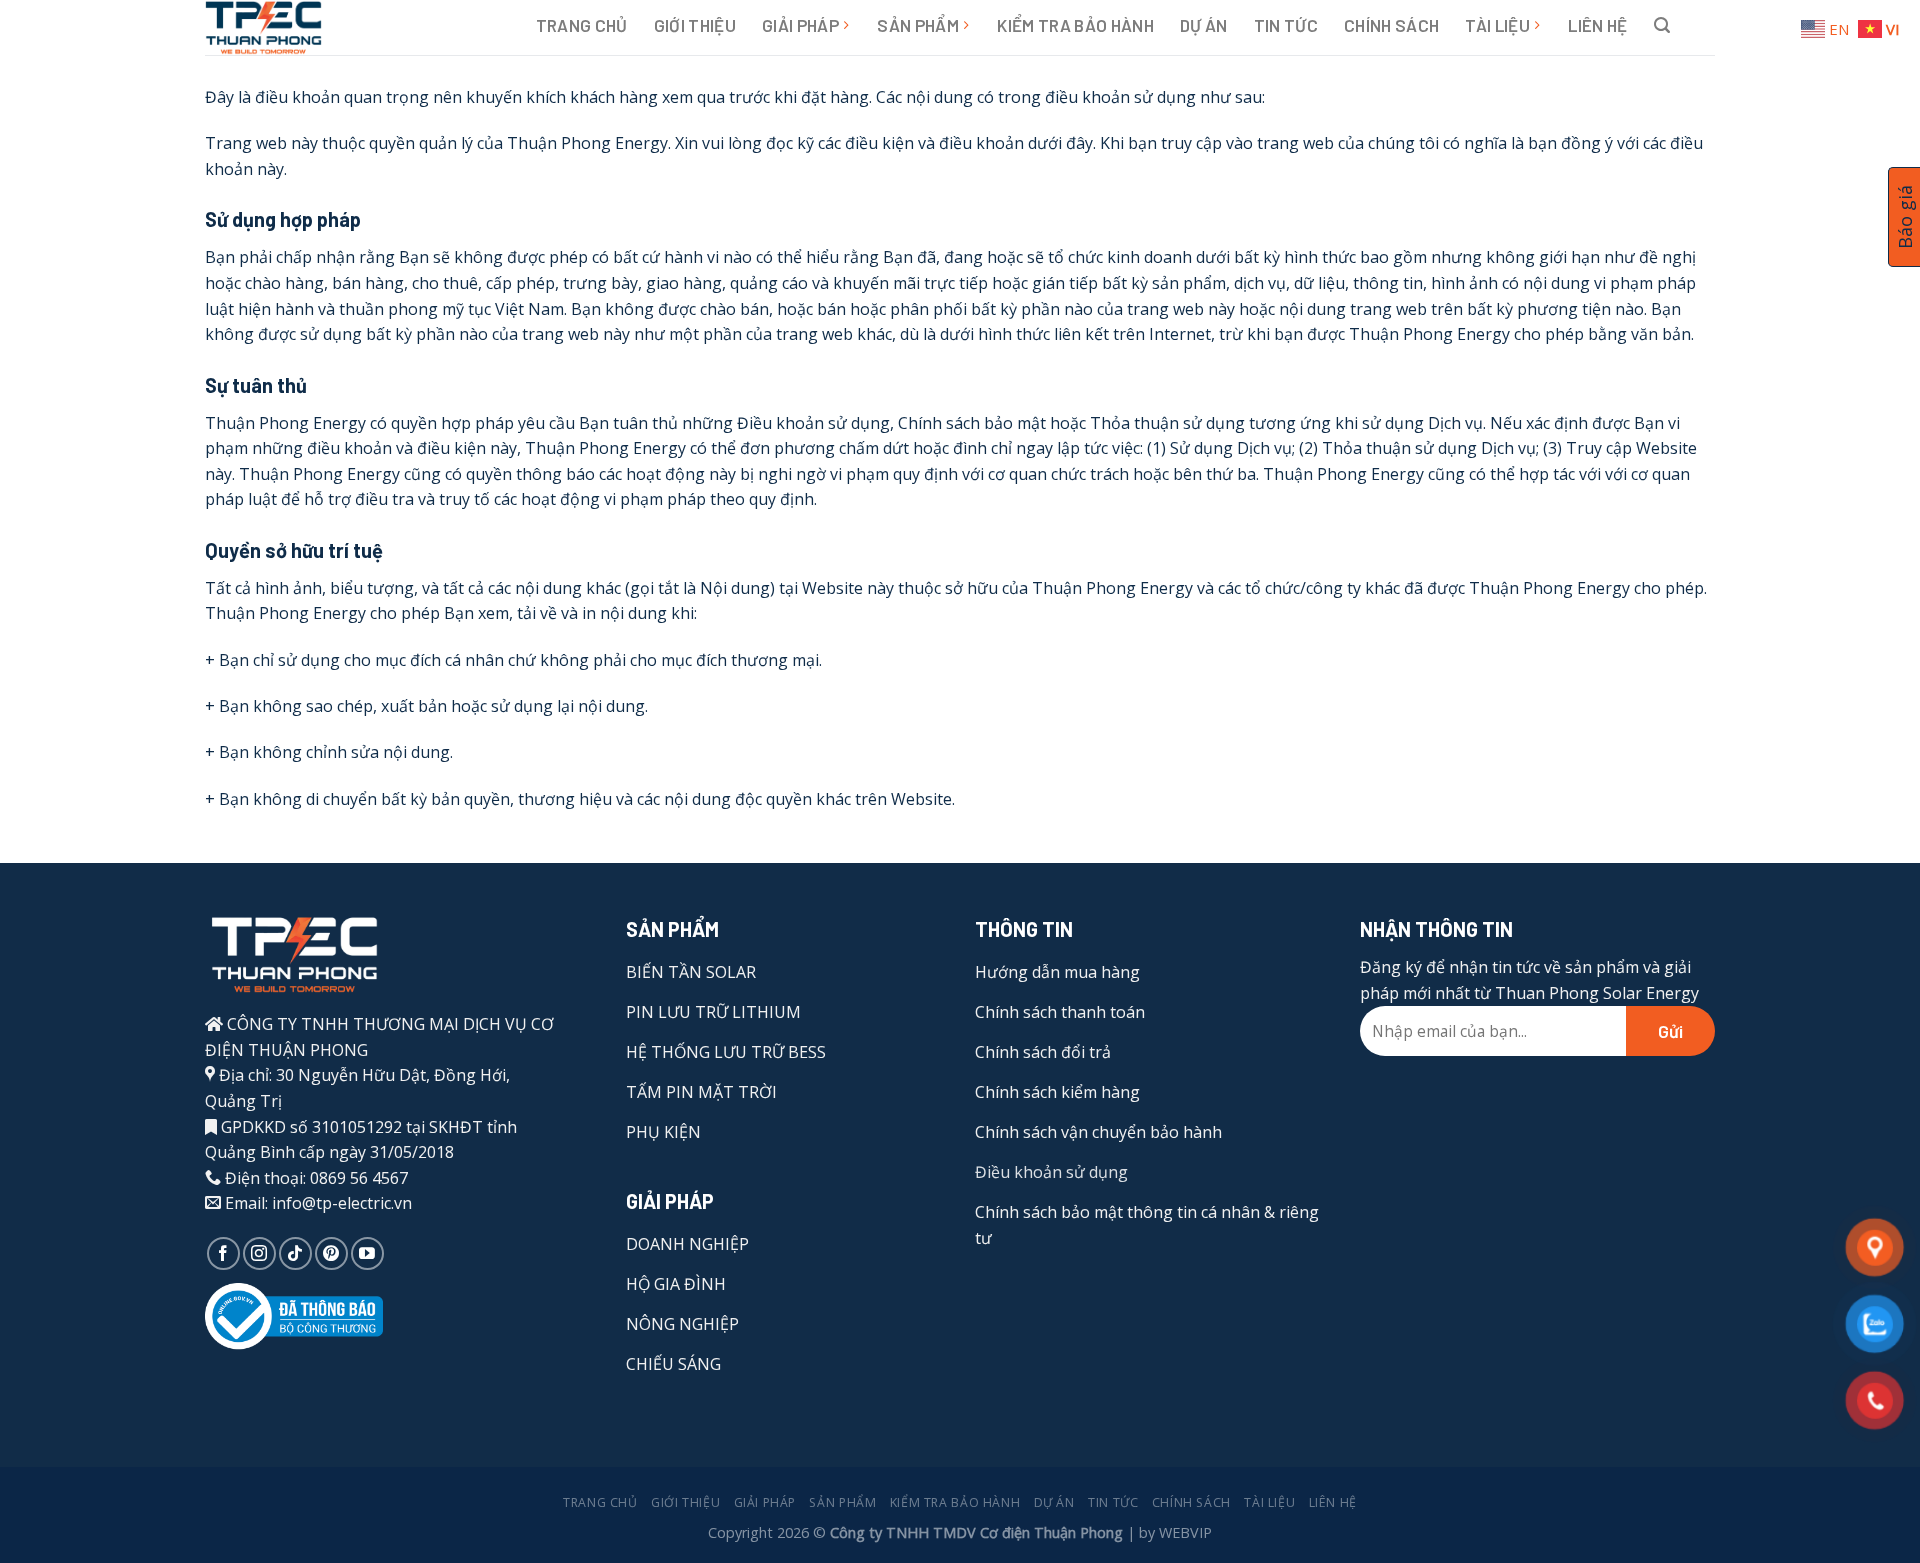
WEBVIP (1185, 1532)
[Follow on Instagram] (259, 1253)
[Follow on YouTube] (367, 1253)
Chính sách (1391, 25)
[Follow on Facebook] (223, 1253)
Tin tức (1286, 25)
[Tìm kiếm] (1662, 25)
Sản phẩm (918, 25)
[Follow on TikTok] (295, 1253)
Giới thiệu (695, 25)
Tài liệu (1497, 25)
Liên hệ (1597, 25)
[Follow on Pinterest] (331, 1253)
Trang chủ (582, 25)
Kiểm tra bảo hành (1075, 25)
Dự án (1204, 25)
